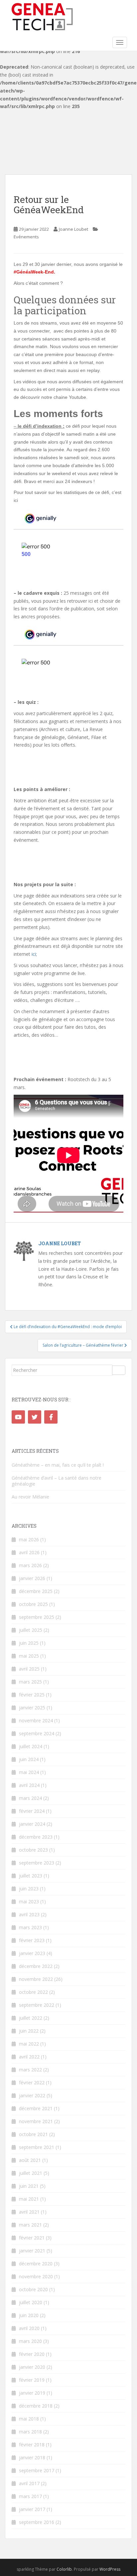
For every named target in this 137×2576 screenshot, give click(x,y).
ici (34, 954)
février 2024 (32, 1811)
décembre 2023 (36, 1837)
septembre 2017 (37, 2470)
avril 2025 (29, 1669)
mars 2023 (30, 1927)
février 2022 (32, 2083)
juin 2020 (29, 2315)
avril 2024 (29, 1785)
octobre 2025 (33, 1604)
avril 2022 (29, 2057)
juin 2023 (29, 1889)
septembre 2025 (37, 1617)
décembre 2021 (36, 2108)
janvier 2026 (32, 1578)
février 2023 (32, 1940)
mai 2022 (29, 2044)
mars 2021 (30, 2225)
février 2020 (32, 2354)
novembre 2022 (36, 1979)
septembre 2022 (37, 2005)
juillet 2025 (31, 1630)
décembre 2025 (36, 1591)
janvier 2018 (32, 2457)
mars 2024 (30, 1798)
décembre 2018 (36, 2406)
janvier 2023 (32, 1953)
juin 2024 (29, 1759)
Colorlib (64, 2569)
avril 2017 (29, 2483)
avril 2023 (29, 1914)
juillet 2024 (31, 1746)
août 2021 (30, 2160)
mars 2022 (30, 2070)
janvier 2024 (32, 1824)
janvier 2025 (32, 1708)
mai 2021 (29, 2199)
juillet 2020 (31, 2302)
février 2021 (32, 2238)
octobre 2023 (33, 1850)
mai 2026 (29, 1539)
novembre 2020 (36, 2276)
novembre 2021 (36, 2121)
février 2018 (32, 2445)
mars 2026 (30, 1565)
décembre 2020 (36, 2264)
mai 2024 (29, 1772)
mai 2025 (29, 1656)
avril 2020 (29, 2328)
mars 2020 (30, 2341)
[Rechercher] (119, 1370)
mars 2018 (30, 2432)
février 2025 (32, 1695)
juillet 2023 (31, 1876)
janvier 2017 (32, 2509)
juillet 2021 (31, 2173)
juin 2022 (29, 2031)
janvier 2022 (32, 2095)
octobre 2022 (33, 1992)
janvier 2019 (32, 2393)
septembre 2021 (37, 2147)
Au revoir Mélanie (30, 1497)
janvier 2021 (32, 2251)
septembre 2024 (37, 1733)
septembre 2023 (37, 1863)
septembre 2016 (37, 2522)
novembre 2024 (36, 1720)
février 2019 (32, 2380)
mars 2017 (30, 2496)
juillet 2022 (31, 2018)
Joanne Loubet (73, 229)
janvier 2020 (32, 2367)
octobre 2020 (33, 2289)
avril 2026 (29, 1552)
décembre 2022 (36, 1966)
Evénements (26, 237)
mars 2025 (30, 1682)
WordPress (110, 2569)
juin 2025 (29, 1643)
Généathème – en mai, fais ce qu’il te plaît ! (58, 1465)
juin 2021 (29, 2186)
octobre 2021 (33, 2134)
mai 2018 (29, 2419)
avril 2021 (29, 2212)
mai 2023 (29, 1901)
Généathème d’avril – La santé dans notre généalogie (57, 1481)
